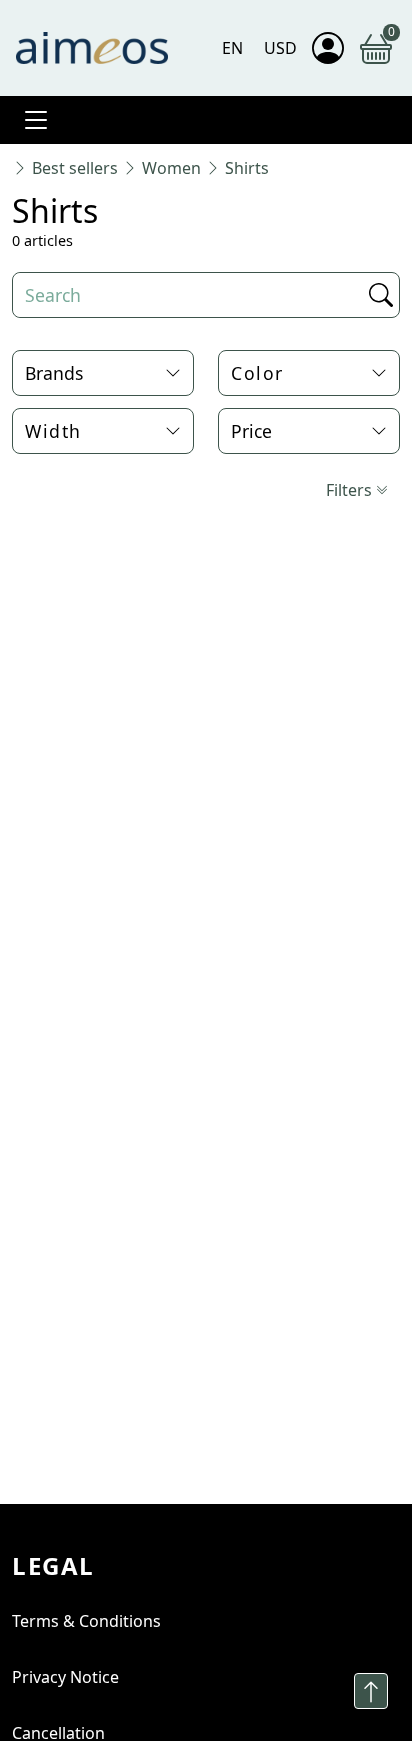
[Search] (379, 295)
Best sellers (75, 168)
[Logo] (92, 48)
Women (171, 168)
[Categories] (36, 120)
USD (280, 48)
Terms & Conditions (86, 1621)
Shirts (247, 168)
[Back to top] (371, 1691)
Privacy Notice (65, 1677)
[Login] (328, 48)
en (232, 48)
